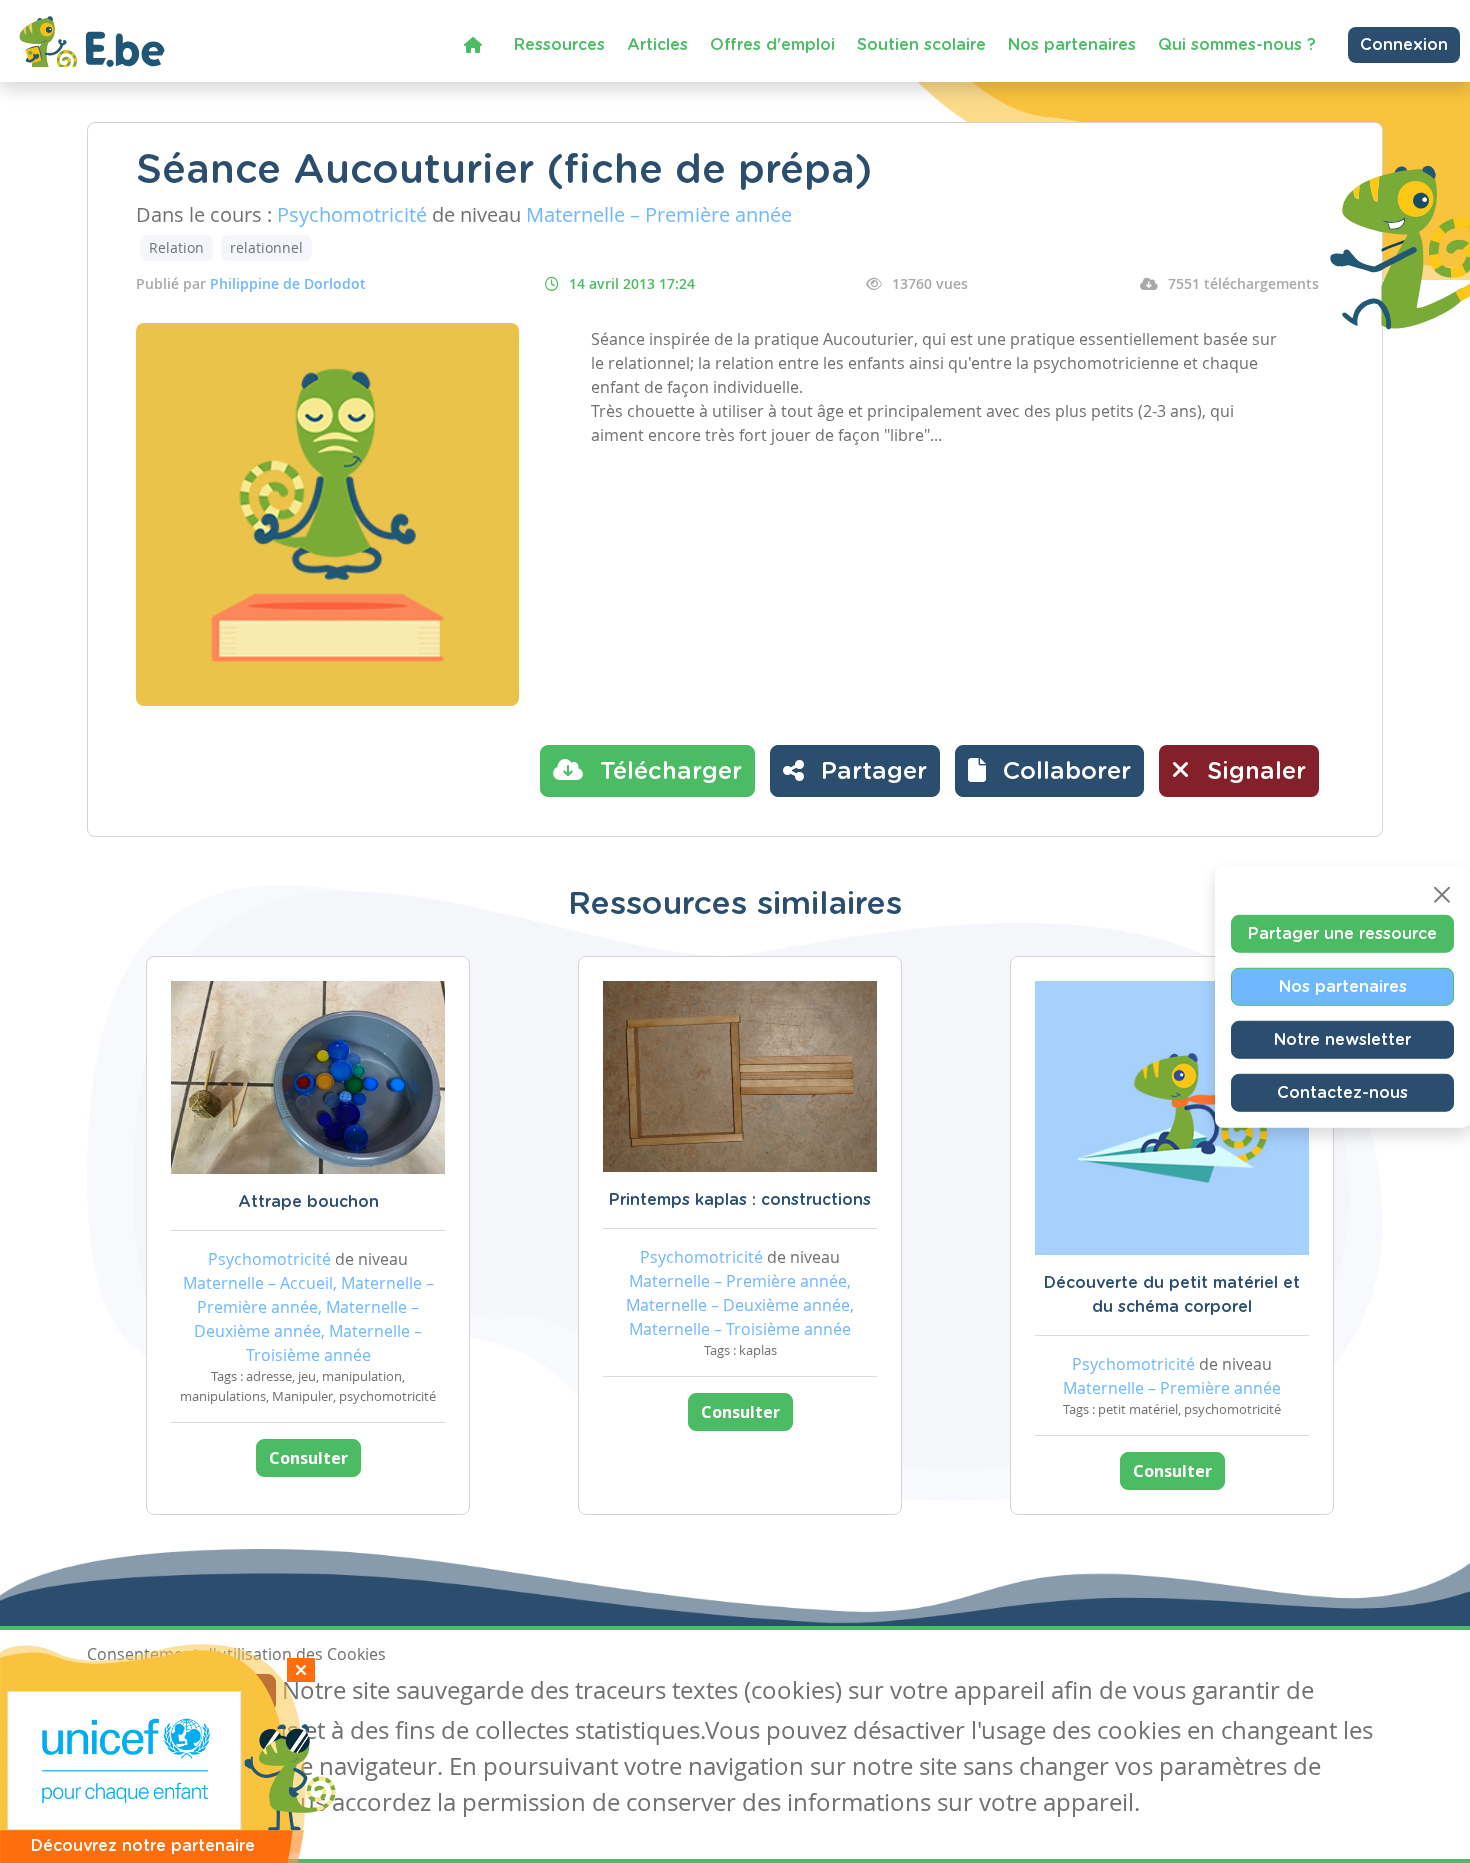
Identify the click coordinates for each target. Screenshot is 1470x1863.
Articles (657, 45)
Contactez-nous (1342, 1092)
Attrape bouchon (308, 1202)
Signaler (1253, 772)
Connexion (1404, 45)
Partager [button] (870, 772)
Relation (176, 247)
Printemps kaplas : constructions (740, 1200)
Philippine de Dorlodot (288, 283)
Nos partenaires (1072, 45)
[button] (1049, 771)
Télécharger (667, 772)
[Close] (1442, 894)
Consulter (308, 1458)
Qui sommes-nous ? (1237, 45)
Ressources (559, 45)
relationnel (266, 247)
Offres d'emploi (772, 45)
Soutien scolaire (921, 45)
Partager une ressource (1342, 933)
